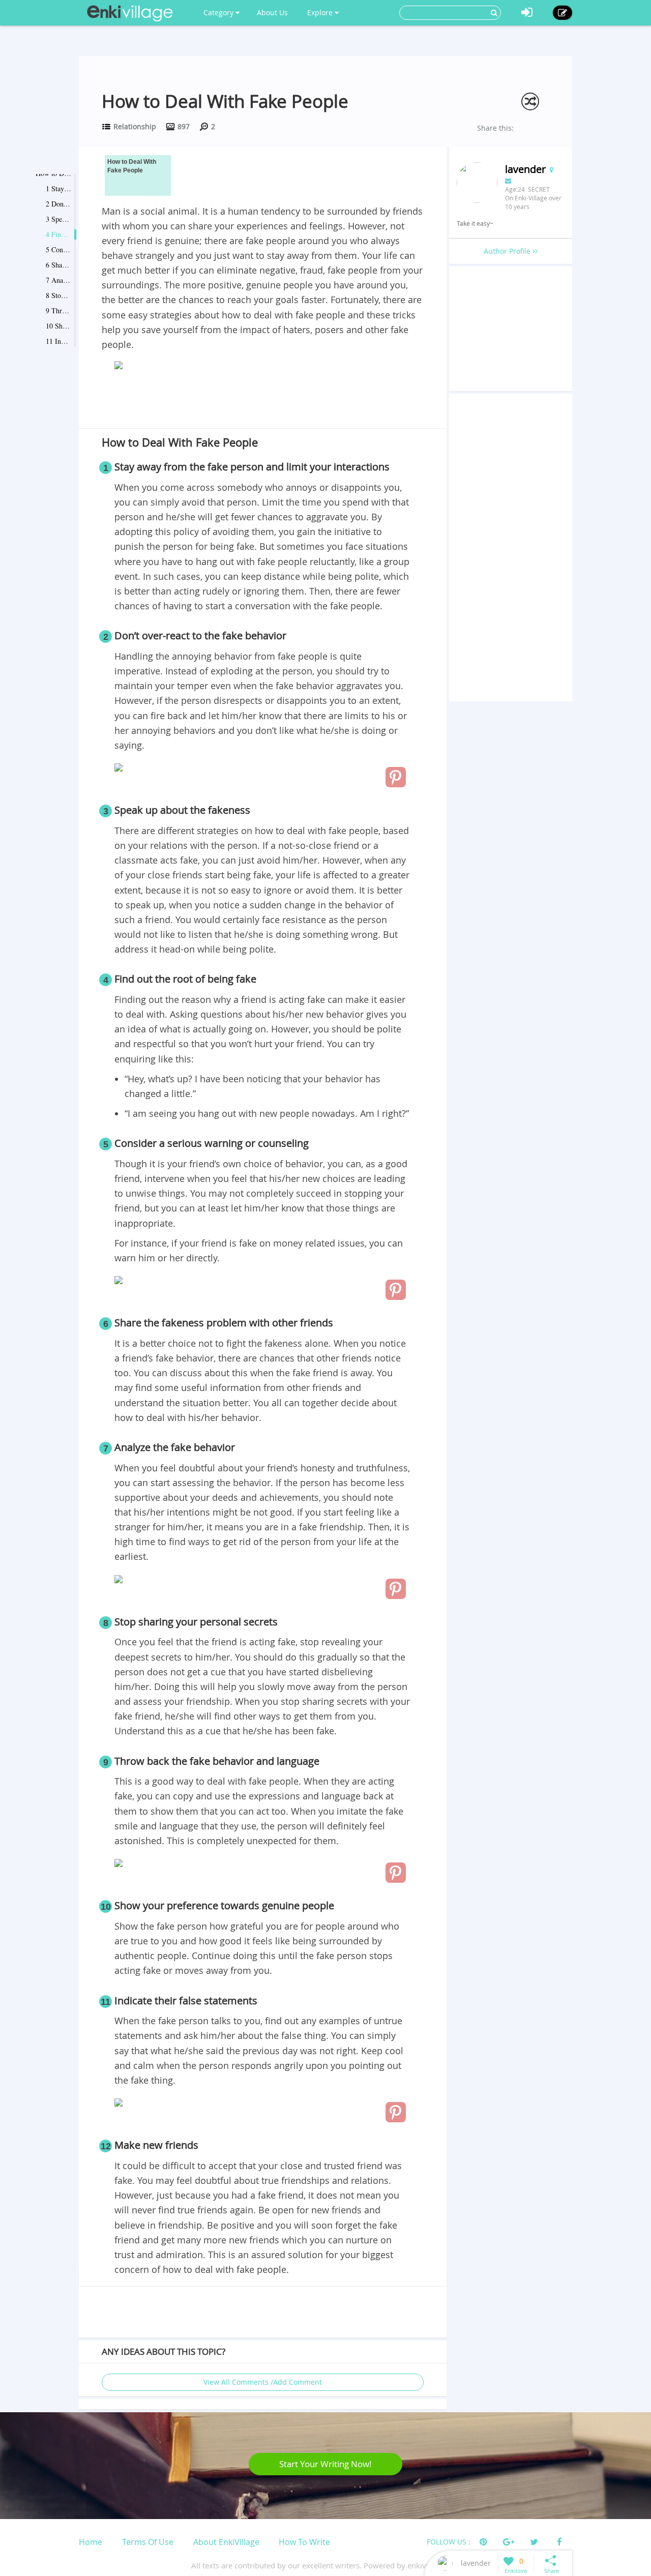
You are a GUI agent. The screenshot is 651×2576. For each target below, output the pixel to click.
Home (91, 2542)
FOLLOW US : (449, 2542)
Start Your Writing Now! (325, 2464)
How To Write (304, 2542)
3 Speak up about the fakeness (58, 219)
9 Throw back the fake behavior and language (58, 310)
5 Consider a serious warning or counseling (58, 249)
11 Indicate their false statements (58, 341)
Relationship (135, 126)
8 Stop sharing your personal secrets (58, 295)
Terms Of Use (148, 2542)
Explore (321, 12)
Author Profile (508, 251)
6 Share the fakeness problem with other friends (58, 265)
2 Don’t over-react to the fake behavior (58, 204)
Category (219, 12)
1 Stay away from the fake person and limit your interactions (58, 188)
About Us (272, 12)
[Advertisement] (263, 401)
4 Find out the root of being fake (58, 234)
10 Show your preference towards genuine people (58, 326)
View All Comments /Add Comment (263, 2382)
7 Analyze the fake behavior (58, 280)
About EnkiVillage (226, 2542)
